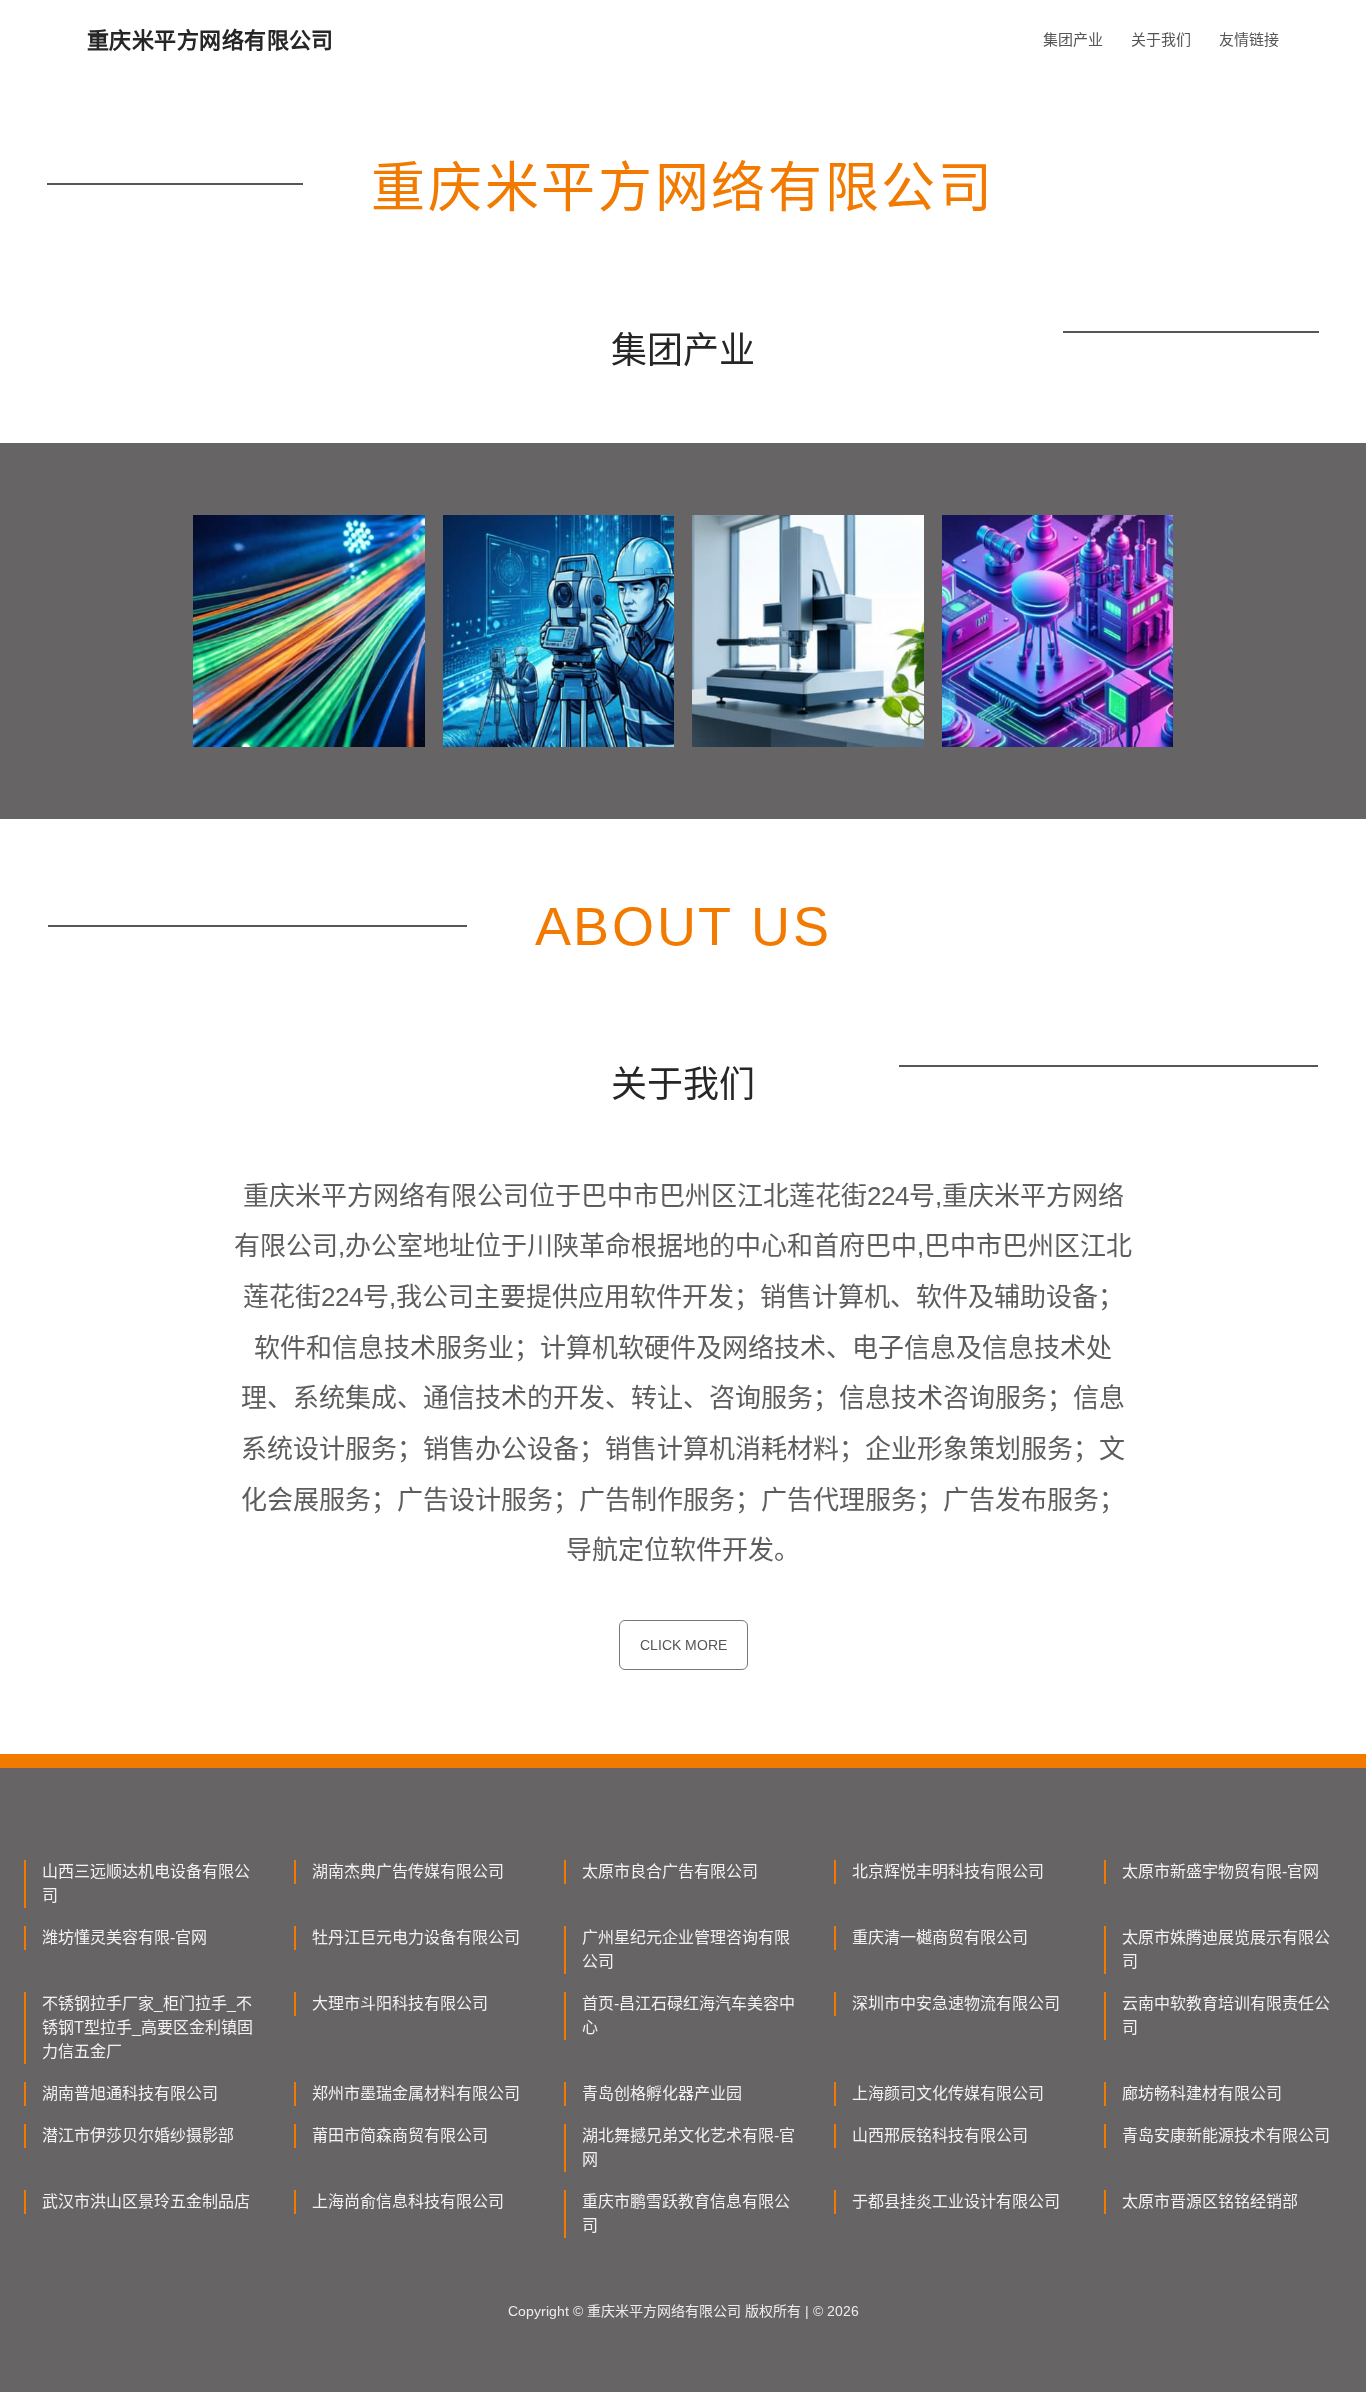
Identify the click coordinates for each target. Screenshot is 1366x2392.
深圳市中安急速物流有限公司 (956, 2003)
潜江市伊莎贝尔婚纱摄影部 (138, 2135)
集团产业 (1073, 39)
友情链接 (1249, 39)
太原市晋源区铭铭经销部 (1210, 2201)
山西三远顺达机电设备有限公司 (146, 1883)
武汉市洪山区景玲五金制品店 (146, 2201)
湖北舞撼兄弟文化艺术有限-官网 (688, 2147)
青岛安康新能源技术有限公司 (1226, 2135)
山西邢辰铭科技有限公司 (940, 2135)
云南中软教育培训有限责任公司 (1226, 2015)
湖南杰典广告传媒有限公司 (408, 1871)
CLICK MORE (683, 1645)
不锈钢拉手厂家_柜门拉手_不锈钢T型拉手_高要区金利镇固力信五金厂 (147, 2027)
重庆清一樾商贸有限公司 (940, 1937)
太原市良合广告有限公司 (670, 1871)
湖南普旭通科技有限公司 (130, 2093)
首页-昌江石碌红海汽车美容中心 (688, 2015)
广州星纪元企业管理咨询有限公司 (686, 1949)
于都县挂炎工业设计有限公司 (956, 2201)
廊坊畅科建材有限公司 (1202, 2093)
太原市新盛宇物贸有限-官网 (1220, 1871)
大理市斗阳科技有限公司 (400, 2003)
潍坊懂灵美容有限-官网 (124, 1937)
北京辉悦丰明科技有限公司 (948, 1871)
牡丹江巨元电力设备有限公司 (416, 1937)
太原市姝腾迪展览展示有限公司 (1226, 1949)
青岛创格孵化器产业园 (662, 2093)
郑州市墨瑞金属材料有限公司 (416, 2093)
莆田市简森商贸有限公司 (400, 2135)
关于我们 (1161, 39)
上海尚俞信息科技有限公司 (408, 2201)
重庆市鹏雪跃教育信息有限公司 (686, 2213)
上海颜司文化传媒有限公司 (948, 2093)
